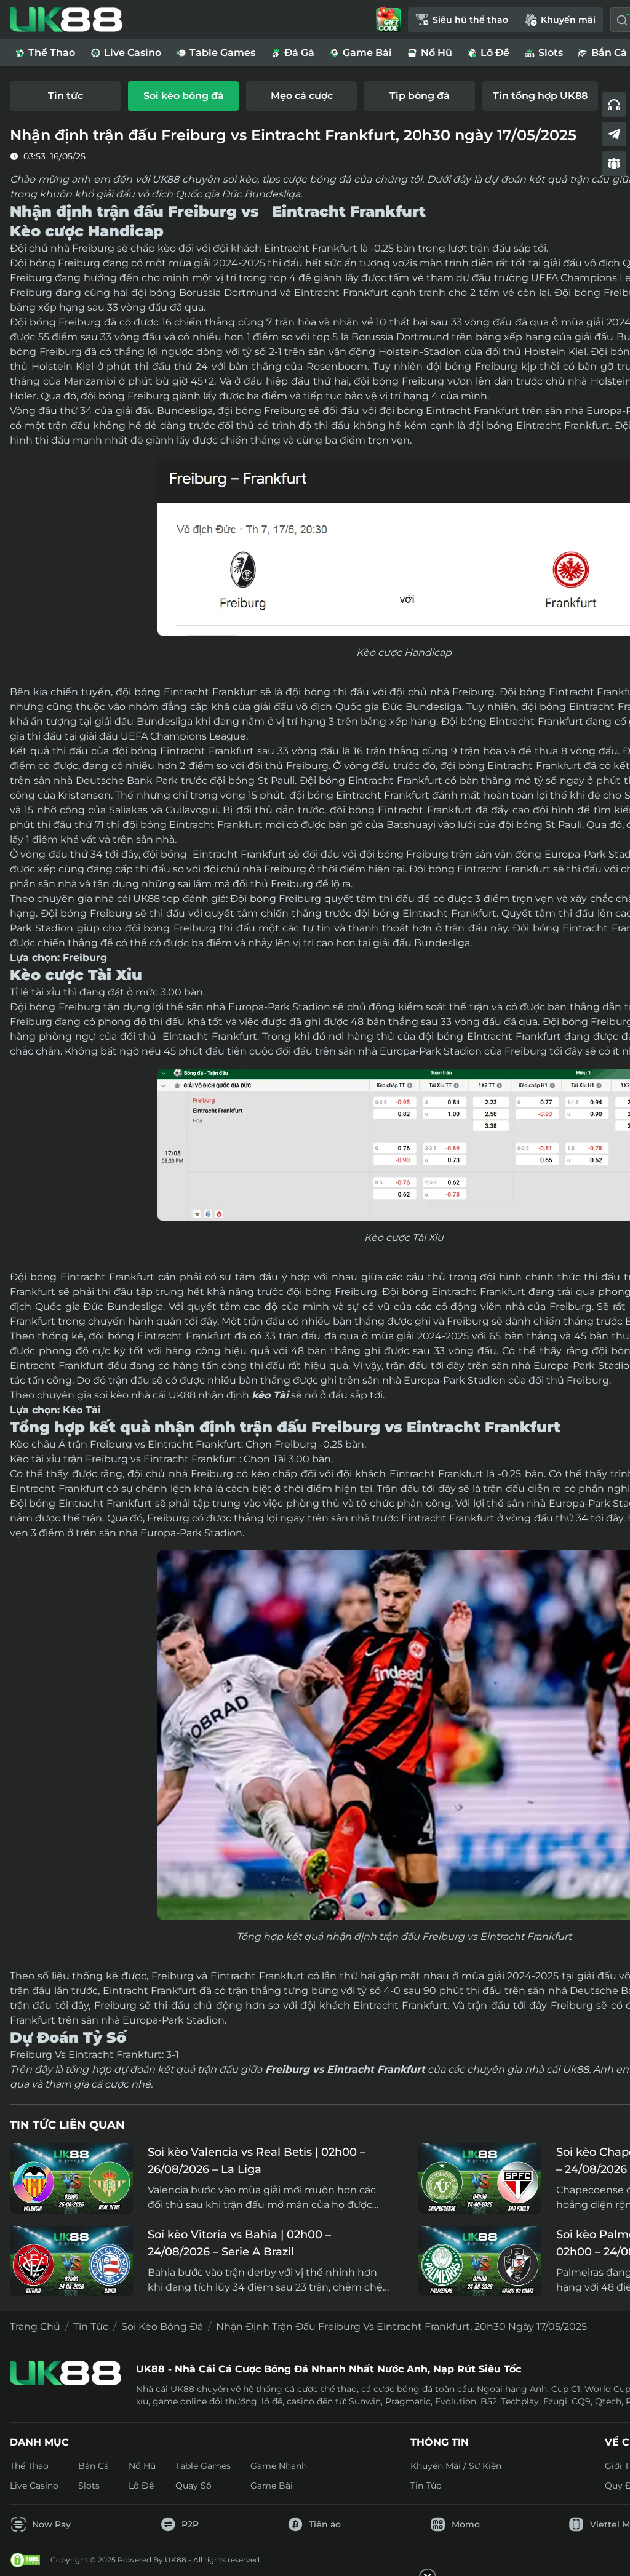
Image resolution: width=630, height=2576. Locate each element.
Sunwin (365, 2401)
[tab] (65, 96)
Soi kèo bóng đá (162, 2327)
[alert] (315, 2540)
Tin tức (91, 2327)
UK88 (146, 899)
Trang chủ (35, 2327)
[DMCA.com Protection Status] (25, 2560)
